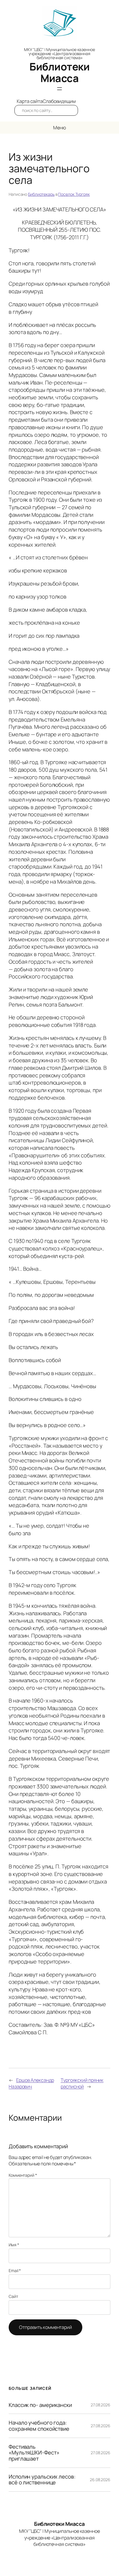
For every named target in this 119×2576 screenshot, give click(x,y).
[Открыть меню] (59, 89)
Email (15, 2270)
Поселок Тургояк (74, 194)
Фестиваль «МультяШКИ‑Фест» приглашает (34, 2453)
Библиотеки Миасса (59, 72)
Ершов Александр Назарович (31, 2083)
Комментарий (23, 2175)
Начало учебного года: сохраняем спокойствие (39, 2426)
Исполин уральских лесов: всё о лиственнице (42, 2480)
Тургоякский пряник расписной (82, 2083)
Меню (59, 128)
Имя (14, 2245)
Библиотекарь (41, 194)
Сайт (13, 2296)
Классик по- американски (40, 2405)
